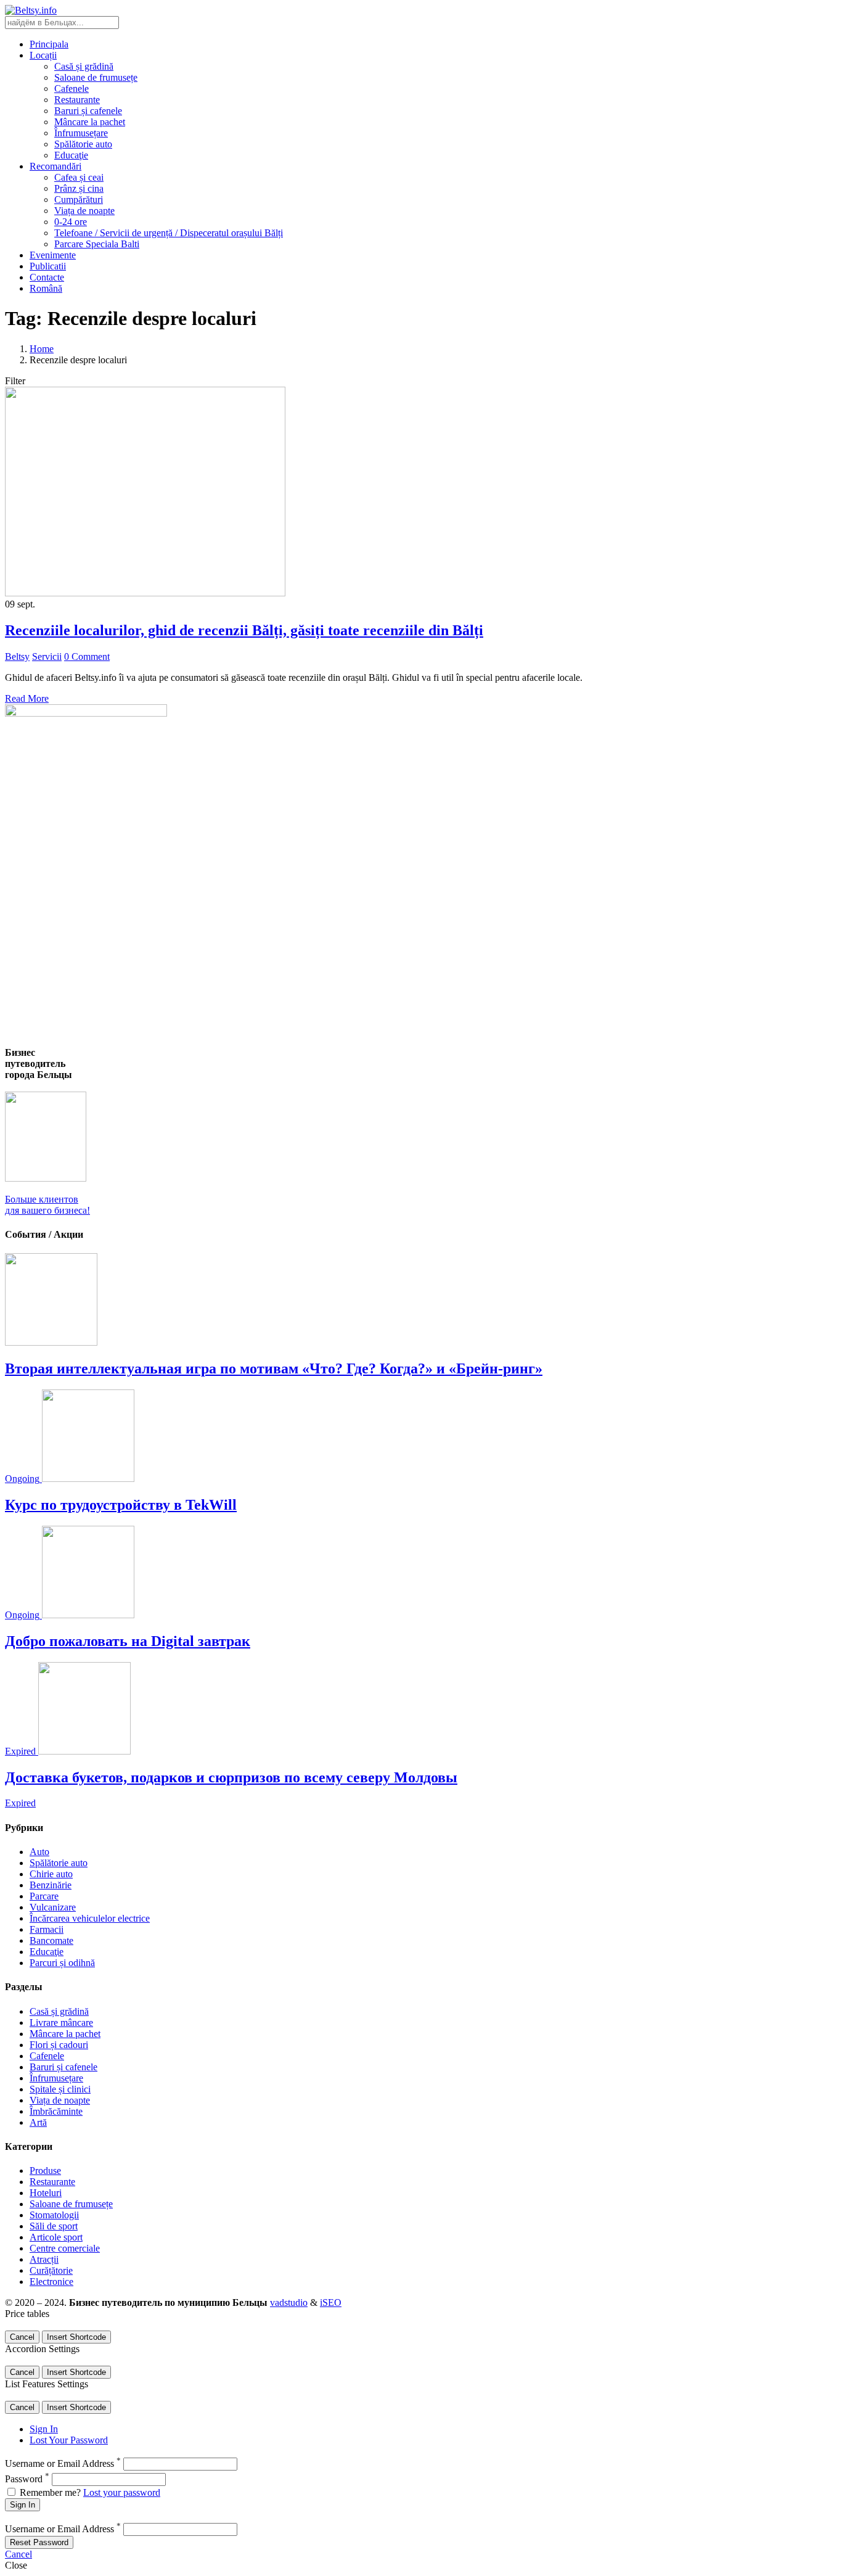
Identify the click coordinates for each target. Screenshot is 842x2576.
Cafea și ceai (79, 177)
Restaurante (77, 100)
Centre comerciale (65, 2248)
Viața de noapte (84, 211)
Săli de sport (54, 2226)
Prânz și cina (79, 188)
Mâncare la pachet (90, 122)
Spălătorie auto (83, 144)
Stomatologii (54, 2215)
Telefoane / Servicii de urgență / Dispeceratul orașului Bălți (169, 233)
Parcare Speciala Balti (97, 244)
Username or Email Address (63, 2463)
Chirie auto (51, 1874)
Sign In (44, 2429)
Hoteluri (46, 2193)
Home (42, 349)
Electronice (51, 2282)
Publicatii (48, 266)
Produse (45, 2171)
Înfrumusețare (81, 133)
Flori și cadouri (59, 2045)
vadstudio (289, 2302)
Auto (39, 1852)
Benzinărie (51, 1885)
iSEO (331, 2302)
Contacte (47, 277)
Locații (43, 55)
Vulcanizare (53, 1907)
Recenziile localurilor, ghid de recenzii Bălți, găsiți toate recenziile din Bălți (244, 630)
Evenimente (53, 255)
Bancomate (51, 1940)
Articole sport (56, 2237)
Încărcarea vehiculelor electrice (90, 1918)
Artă (38, 2122)
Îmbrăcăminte (56, 2111)
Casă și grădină (84, 66)
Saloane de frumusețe (96, 77)
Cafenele (72, 88)
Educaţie (71, 155)
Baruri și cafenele (88, 111)
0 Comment (87, 656)
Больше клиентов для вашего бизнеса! (47, 1205)
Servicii (47, 656)
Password (27, 2479)
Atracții (44, 2259)
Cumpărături (79, 200)
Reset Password (39, 2542)
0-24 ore (71, 222)
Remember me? (50, 2492)
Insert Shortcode (76, 2337)
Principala (49, 44)
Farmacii (47, 1929)
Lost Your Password (69, 2440)
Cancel (22, 2337)
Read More (27, 698)
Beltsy (17, 656)
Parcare (44, 1896)
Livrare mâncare (61, 2023)
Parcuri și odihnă (62, 1963)
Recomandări (55, 166)
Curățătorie (51, 2270)
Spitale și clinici (60, 2089)
